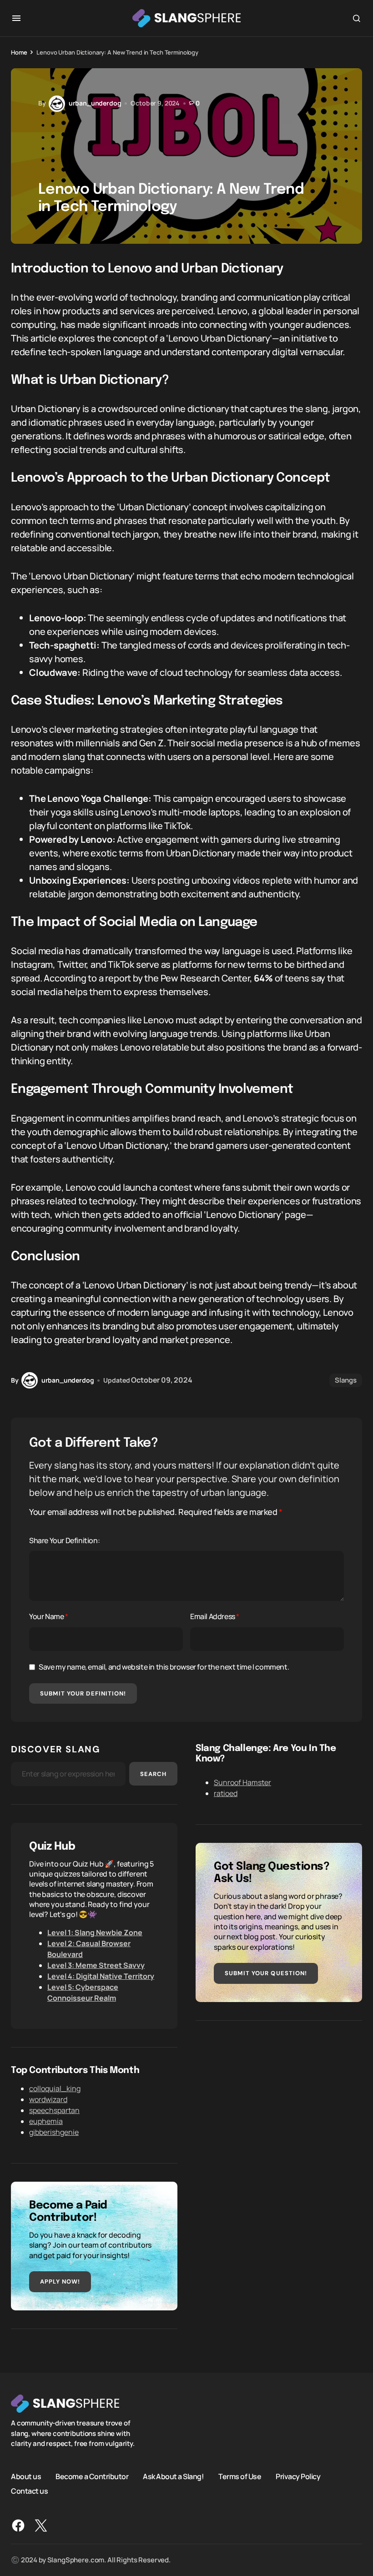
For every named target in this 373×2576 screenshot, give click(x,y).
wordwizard (48, 2099)
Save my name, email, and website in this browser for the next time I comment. (164, 1667)
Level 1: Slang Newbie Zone (95, 1932)
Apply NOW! (60, 2282)
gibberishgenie (54, 2132)
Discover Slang (55, 1749)
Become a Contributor (92, 2476)
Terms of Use (240, 2476)
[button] (16, 18)
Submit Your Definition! (83, 1693)
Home (19, 52)
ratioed (226, 1793)
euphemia (46, 2121)
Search (153, 1774)
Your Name (49, 1616)
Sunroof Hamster (242, 1782)
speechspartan (54, 2110)
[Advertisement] (279, 2103)
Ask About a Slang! (173, 2476)
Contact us (29, 2490)
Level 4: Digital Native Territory (101, 1976)
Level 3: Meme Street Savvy (96, 1965)
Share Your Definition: (64, 1540)
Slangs (346, 1380)
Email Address (215, 1616)
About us (26, 2476)
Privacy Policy (298, 2476)
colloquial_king (55, 2088)
